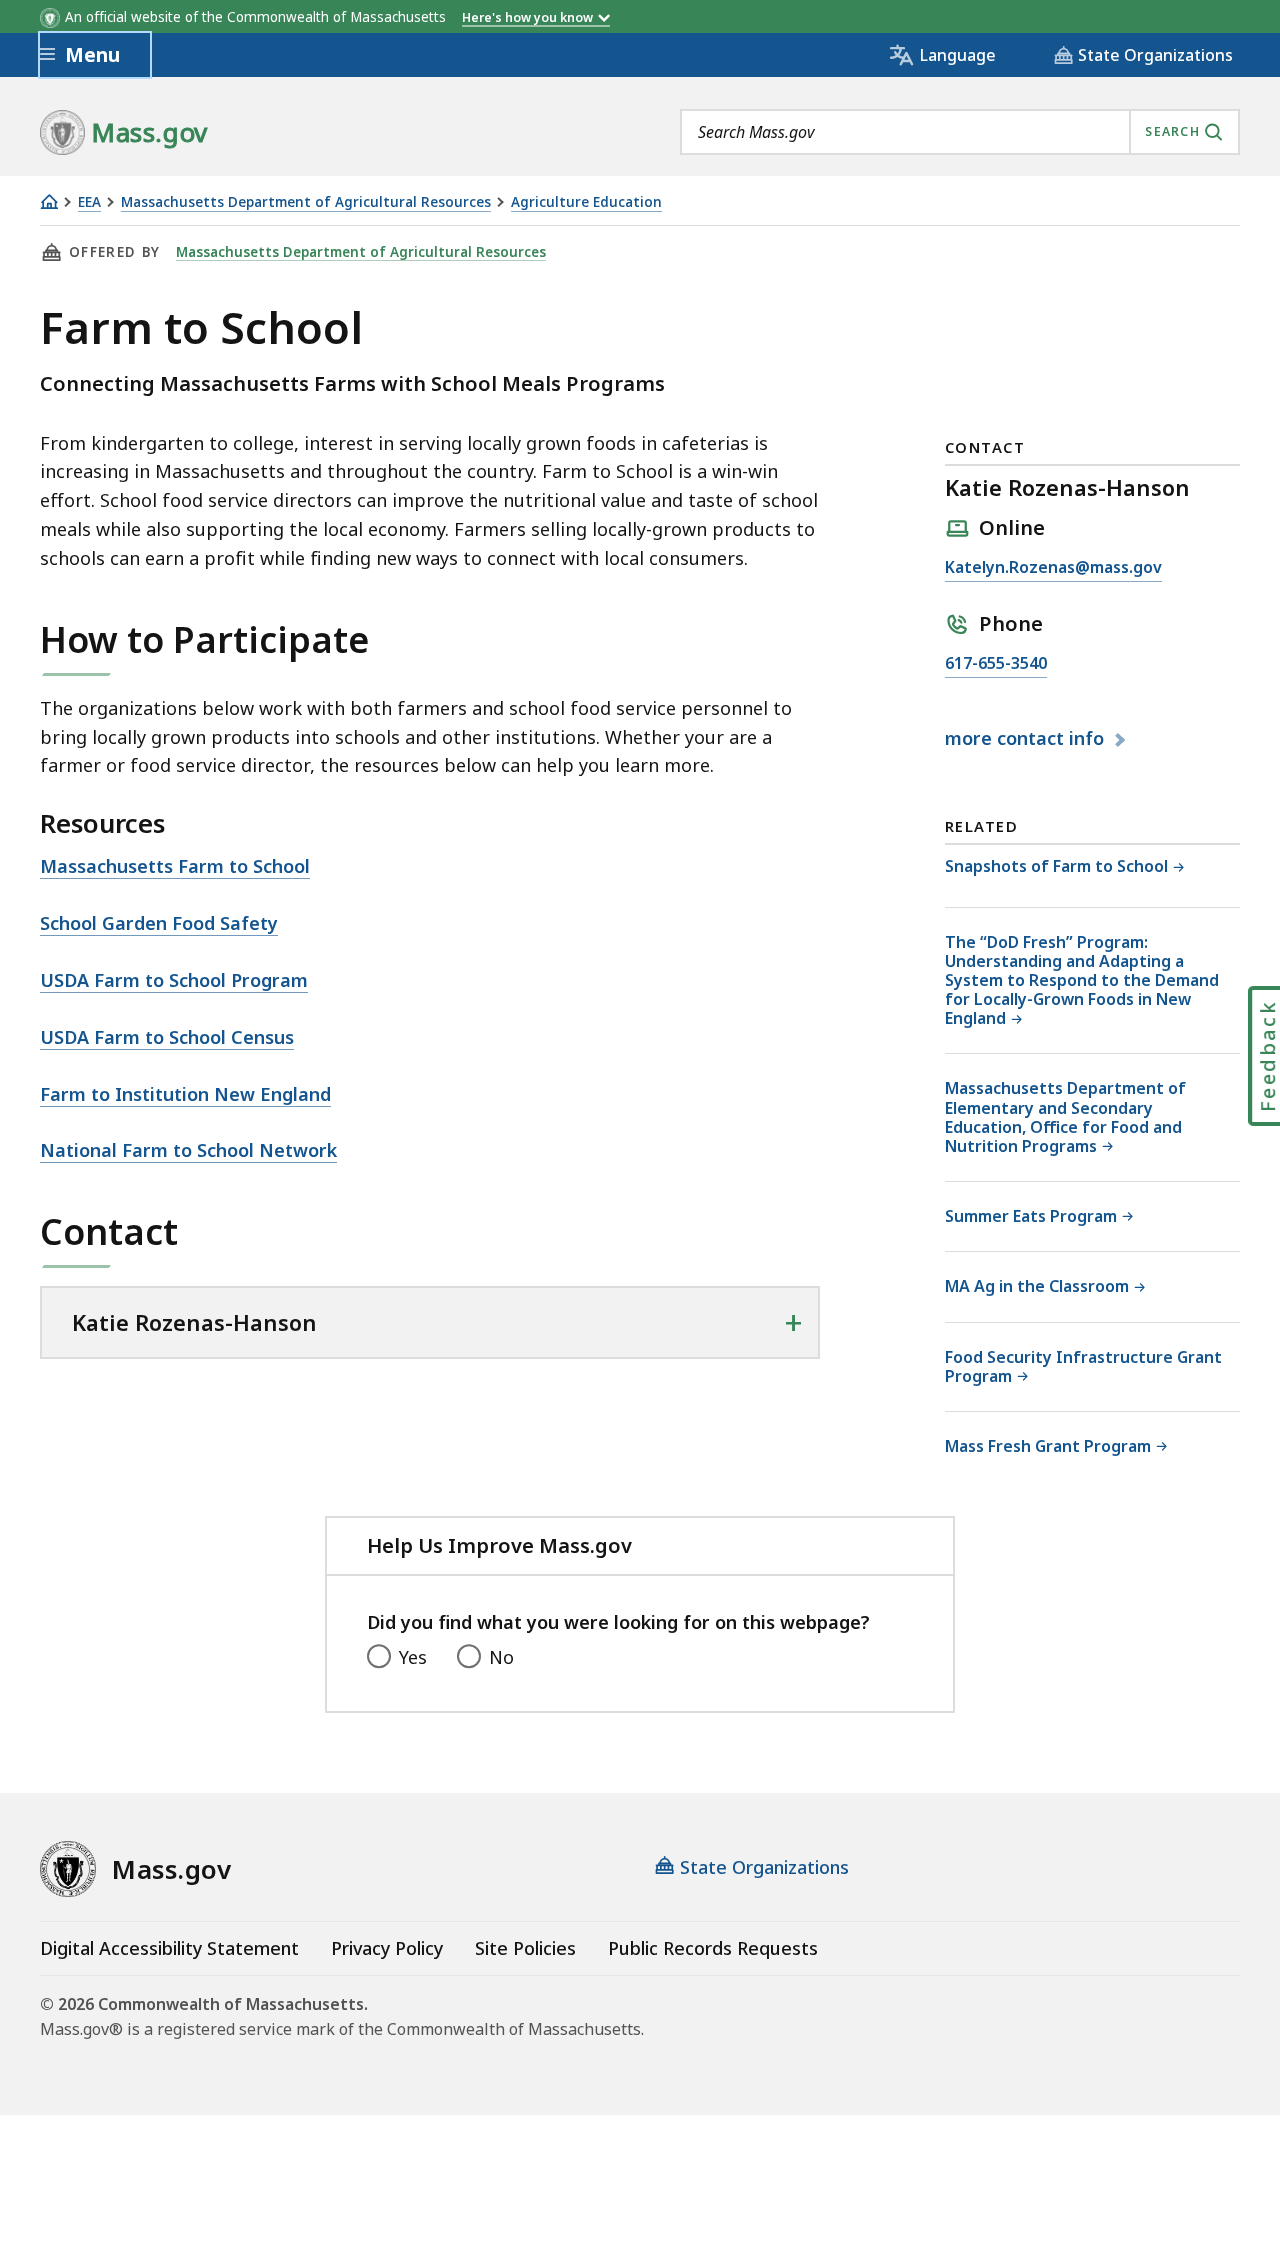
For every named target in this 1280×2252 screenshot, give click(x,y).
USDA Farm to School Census (167, 1037)
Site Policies (525, 1948)
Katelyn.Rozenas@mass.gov (1053, 568)
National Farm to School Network (188, 1150)
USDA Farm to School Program (174, 980)
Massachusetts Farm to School (175, 866)
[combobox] (960, 132)
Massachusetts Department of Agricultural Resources (306, 202)
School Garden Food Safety (159, 923)
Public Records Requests (713, 1948)
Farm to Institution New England (185, 1094)
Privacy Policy (387, 1948)
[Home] (49, 201)
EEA (89, 202)
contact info (1027, 739)
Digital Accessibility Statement (169, 1948)
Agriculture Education (586, 202)
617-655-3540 (996, 664)
